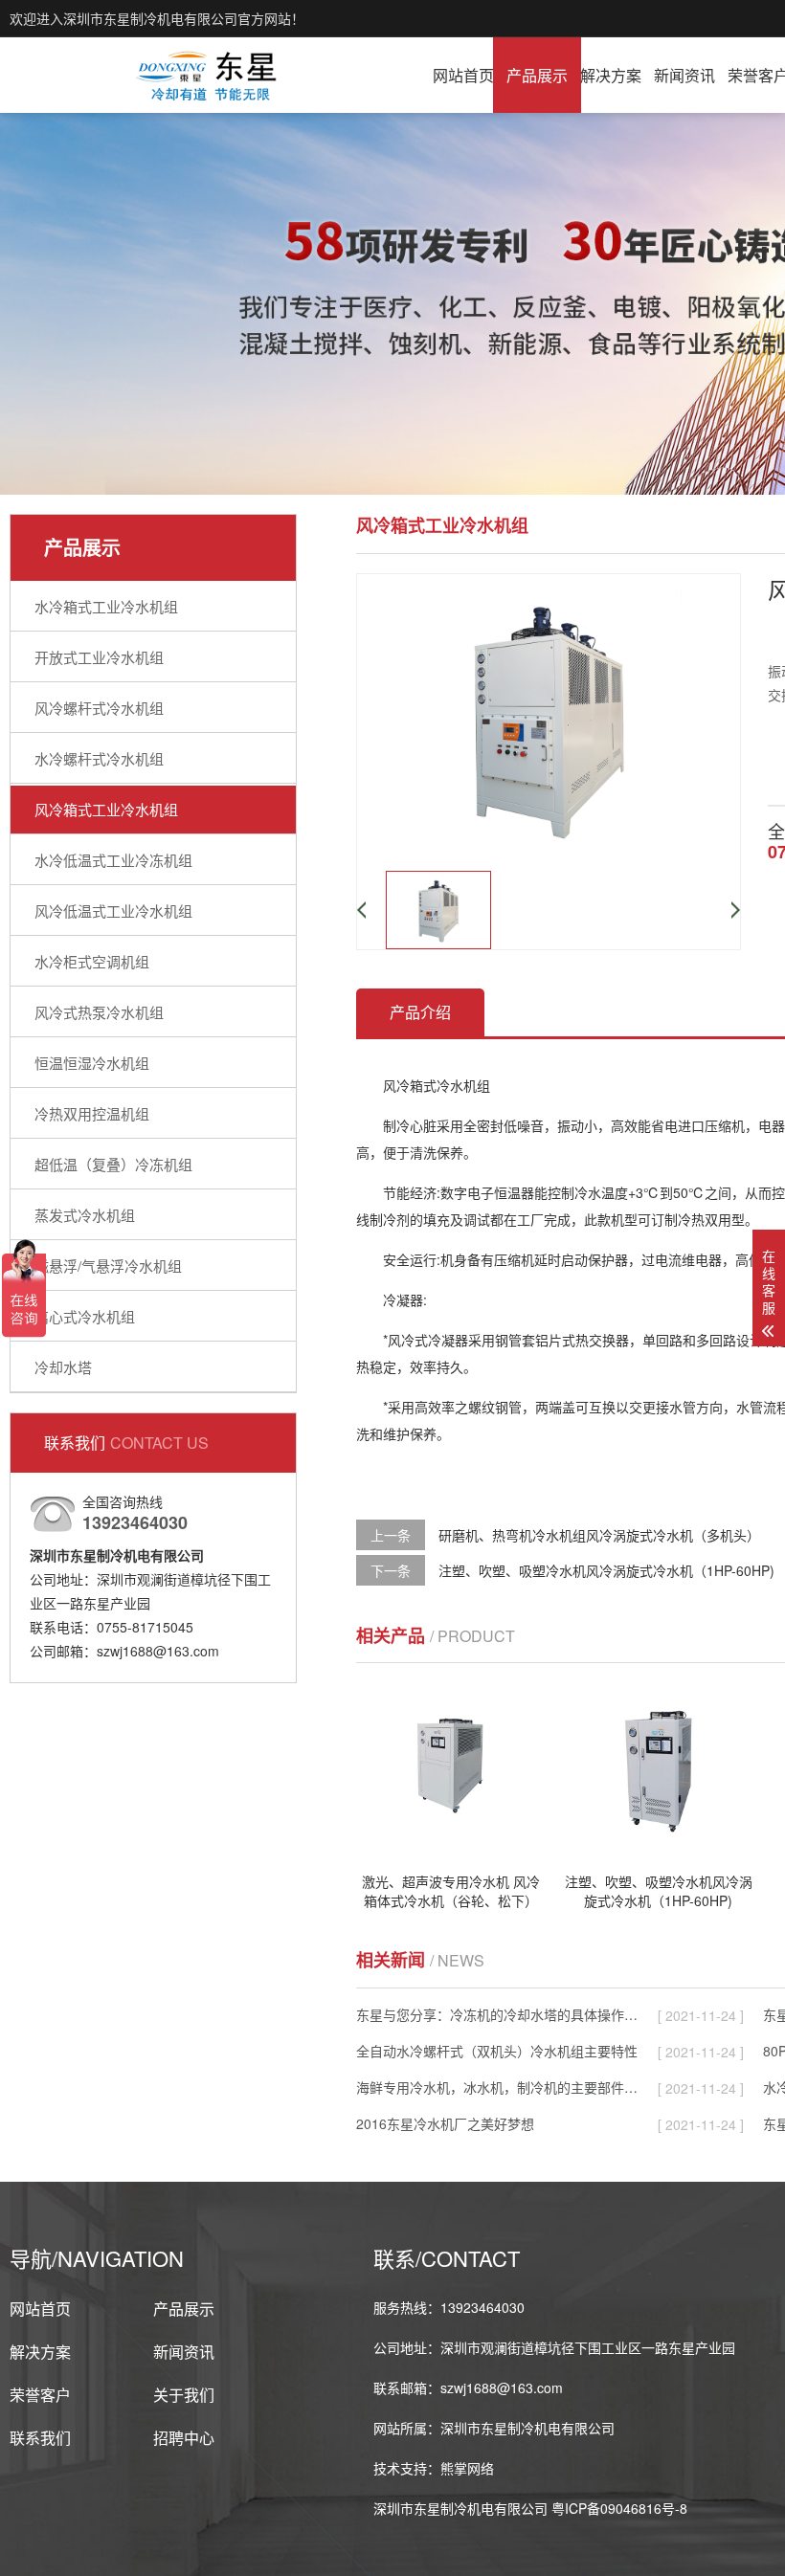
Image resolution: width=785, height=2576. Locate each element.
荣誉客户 (40, 2395)
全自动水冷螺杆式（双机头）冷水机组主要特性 (497, 2051)
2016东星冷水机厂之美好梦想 (445, 2123)
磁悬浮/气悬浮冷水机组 (108, 1266)
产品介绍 (420, 1012)
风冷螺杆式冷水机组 (99, 708)
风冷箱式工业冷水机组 (106, 809)
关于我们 (184, 2395)
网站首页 (463, 75)
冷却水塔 (63, 1367)
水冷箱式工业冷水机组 (106, 606)
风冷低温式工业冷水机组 (113, 910)
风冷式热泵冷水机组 (99, 1012)
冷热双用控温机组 (92, 1113)
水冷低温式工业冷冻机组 (113, 860)
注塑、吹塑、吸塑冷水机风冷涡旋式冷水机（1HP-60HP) (606, 1570)
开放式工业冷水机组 (99, 657)
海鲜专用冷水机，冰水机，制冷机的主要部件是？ (498, 2087)
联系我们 (40, 2438)
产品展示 (537, 75)
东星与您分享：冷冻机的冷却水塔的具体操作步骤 (498, 2014)
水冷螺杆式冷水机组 (99, 758)
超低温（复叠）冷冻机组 (113, 1164)
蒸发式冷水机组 (85, 1215)
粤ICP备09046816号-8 (619, 2508)
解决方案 (611, 75)
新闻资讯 (684, 75)
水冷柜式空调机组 (92, 961)
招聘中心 (184, 2438)
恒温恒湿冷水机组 (92, 1063)
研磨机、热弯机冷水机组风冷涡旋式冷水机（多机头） (599, 1535)
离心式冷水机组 (85, 1316)
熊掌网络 (467, 2468)
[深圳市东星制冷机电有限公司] (208, 75)
